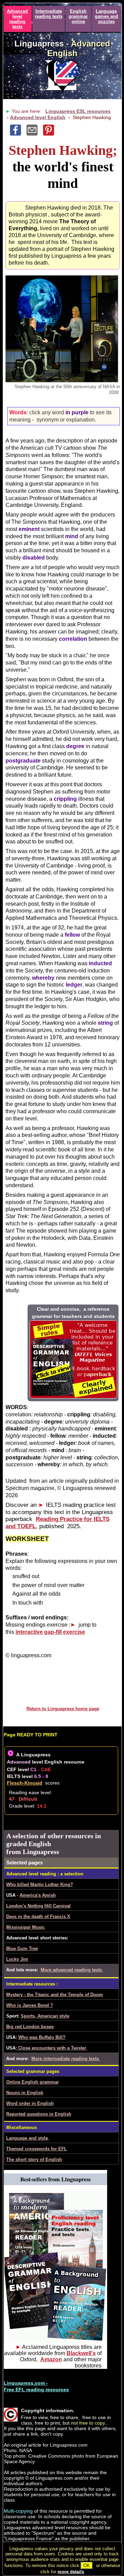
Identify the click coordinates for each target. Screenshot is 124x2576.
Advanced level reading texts (17, 19)
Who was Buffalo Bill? (42, 2037)
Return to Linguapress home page (63, 1709)
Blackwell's (81, 2353)
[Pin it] (51, 134)
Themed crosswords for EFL (37, 2149)
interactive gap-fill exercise (50, 1632)
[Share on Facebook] (18, 134)
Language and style (28, 2138)
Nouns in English (25, 2093)
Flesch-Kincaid (25, 1783)
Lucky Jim (17, 1959)
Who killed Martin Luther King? (40, 1885)
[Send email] (35, 134)
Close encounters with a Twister (52, 2048)
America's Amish (38, 1895)
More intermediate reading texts (66, 2059)
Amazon (51, 2359)
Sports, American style (45, 2016)
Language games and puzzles (106, 16)
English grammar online (78, 16)
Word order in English (30, 2103)
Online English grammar (33, 2082)
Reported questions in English (39, 2114)
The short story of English (34, 2159)
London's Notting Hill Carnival (38, 1906)
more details (71, 2572)
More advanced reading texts (72, 1970)
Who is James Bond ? (30, 2005)
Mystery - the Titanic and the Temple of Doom (55, 1995)
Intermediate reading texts (49, 14)
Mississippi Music (25, 1927)
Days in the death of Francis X (38, 1917)
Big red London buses (30, 2027)
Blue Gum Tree (22, 1949)
